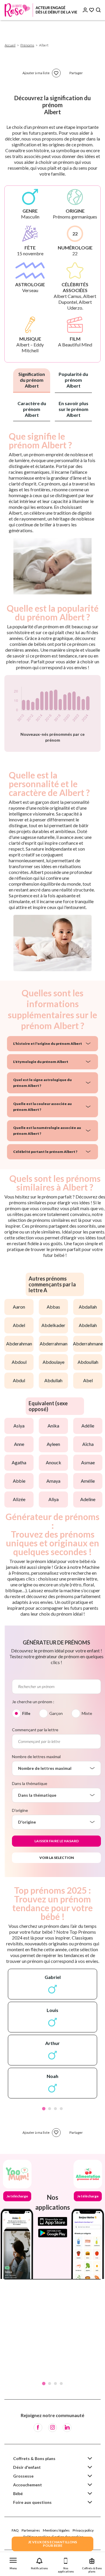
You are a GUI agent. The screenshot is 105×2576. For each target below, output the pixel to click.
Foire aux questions (32, 2502)
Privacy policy (83, 2530)
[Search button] (98, 10)
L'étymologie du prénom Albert (41, 1062)
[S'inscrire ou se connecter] (85, 10)
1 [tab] (44, 2109)
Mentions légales (56, 2530)
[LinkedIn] (67, 2428)
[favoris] (56, 73)
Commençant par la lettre (35, 1730)
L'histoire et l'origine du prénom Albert (48, 1044)
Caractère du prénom (32, 409)
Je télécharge (17, 2196)
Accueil (10, 45)
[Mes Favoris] (92, 10)
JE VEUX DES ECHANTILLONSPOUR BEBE (52, 2544)
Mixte (87, 1713)
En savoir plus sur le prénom (73, 409)
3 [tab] (55, 2109)
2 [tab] (50, 2109)
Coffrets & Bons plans (34, 2458)
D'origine (20, 1810)
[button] (13, 2562)
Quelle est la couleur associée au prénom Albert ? (42, 1107)
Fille (26, 1713)
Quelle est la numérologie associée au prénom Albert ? (47, 1131)
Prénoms (27, 45)
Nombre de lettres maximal (36, 1757)
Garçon (56, 1713)
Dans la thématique (30, 1783)
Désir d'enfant (27, 2467)
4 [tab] (61, 2109)
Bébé (18, 2493)
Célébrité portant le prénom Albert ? (45, 1152)
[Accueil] (41, 10)
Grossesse (23, 2476)
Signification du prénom (32, 380)
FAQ (15, 2530)
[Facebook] (38, 2428)
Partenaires (31, 2530)
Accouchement (28, 2485)
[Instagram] (52, 2428)
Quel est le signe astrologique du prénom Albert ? (42, 1083)
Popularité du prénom (73, 380)
